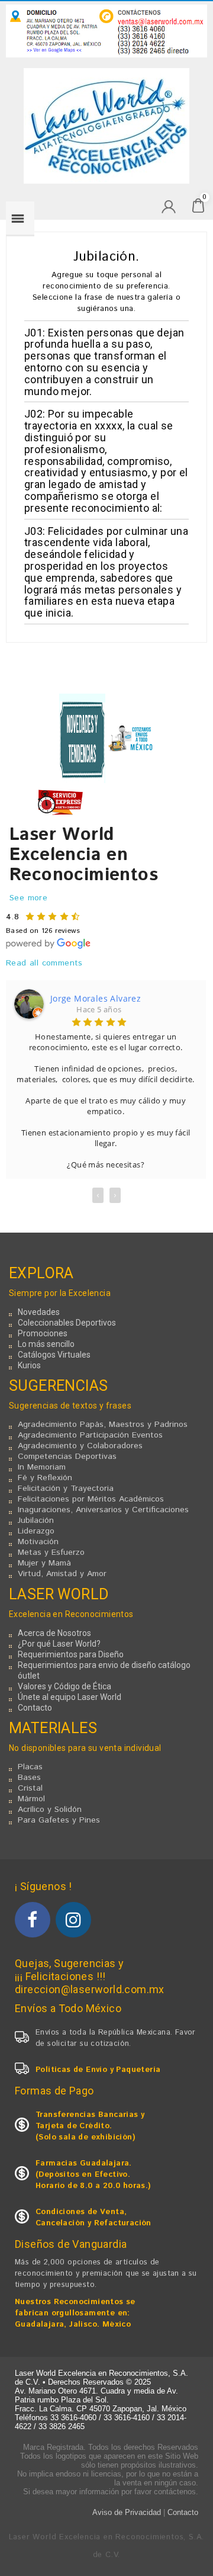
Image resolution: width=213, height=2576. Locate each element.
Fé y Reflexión (45, 1478)
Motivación (38, 1542)
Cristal (30, 1788)
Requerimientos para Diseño (71, 1654)
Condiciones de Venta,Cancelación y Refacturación (93, 2218)
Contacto (35, 1708)
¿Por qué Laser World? (59, 1644)
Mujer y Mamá (44, 1563)
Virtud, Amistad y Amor (62, 1574)
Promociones (43, 1333)
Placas (30, 1767)
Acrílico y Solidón (50, 1810)
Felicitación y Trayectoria (66, 1489)
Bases (29, 1778)
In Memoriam (42, 1467)
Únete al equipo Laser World (70, 1697)
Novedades (39, 1312)
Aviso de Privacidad (127, 2512)
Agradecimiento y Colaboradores (80, 1446)
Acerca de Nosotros (54, 1633)
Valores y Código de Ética (64, 1686)
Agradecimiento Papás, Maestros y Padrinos (103, 1425)
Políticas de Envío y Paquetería (98, 2070)
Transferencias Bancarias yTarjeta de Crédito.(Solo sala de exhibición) (90, 2126)
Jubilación (36, 1520)
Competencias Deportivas (67, 1457)
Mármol (31, 1799)
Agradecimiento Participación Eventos (90, 1435)
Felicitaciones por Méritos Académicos (91, 1499)
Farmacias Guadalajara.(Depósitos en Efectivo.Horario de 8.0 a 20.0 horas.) (93, 2175)
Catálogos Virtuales (54, 1355)
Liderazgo (36, 1531)
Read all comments (44, 963)
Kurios (29, 1365)
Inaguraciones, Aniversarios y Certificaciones (103, 1510)
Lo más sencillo (46, 1344)
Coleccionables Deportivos (67, 1323)
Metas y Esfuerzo (51, 1552)
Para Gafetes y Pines (59, 1820)
